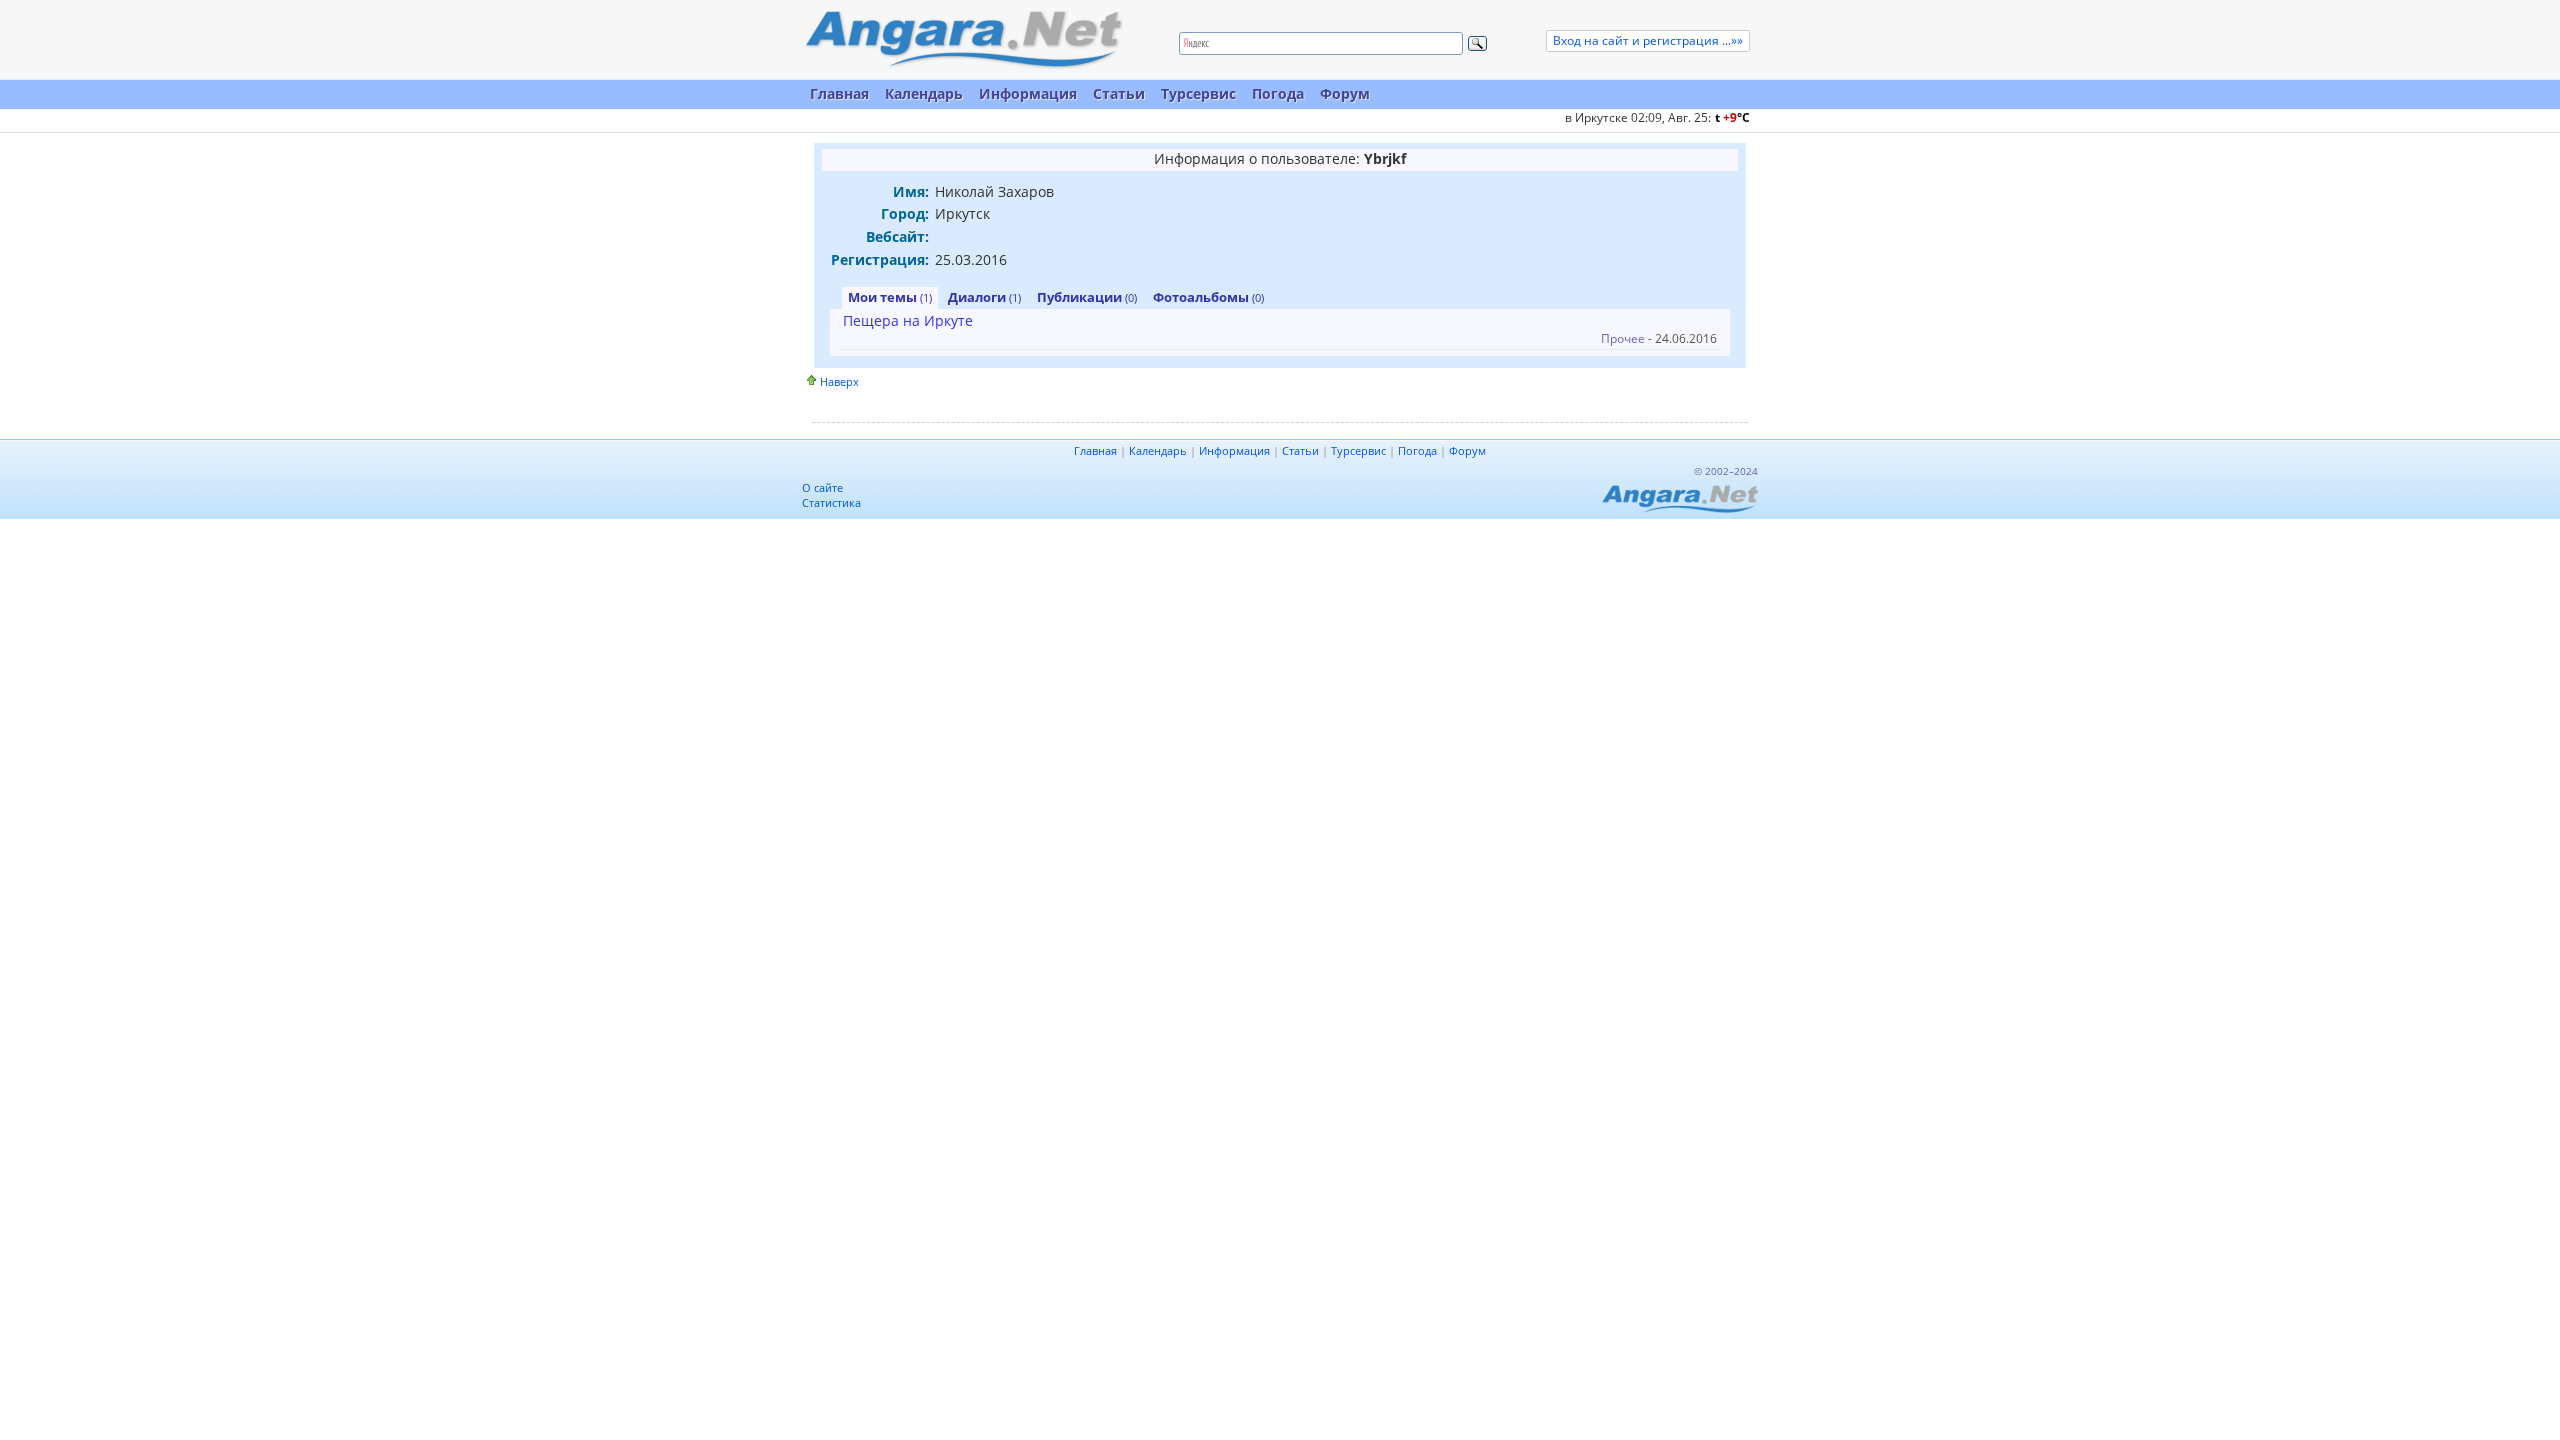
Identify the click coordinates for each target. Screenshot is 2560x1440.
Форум (1345, 93)
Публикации (1087, 297)
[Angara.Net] (963, 39)
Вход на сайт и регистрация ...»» (1648, 40)
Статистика (831, 502)
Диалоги (984, 297)
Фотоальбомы (1208, 297)
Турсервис (1198, 93)
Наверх (839, 381)
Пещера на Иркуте (908, 320)
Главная (839, 93)
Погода (1278, 93)
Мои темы (890, 297)
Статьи (1119, 93)
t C (1732, 117)
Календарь (924, 93)
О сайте (822, 487)
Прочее (1623, 338)
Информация (1028, 93)
